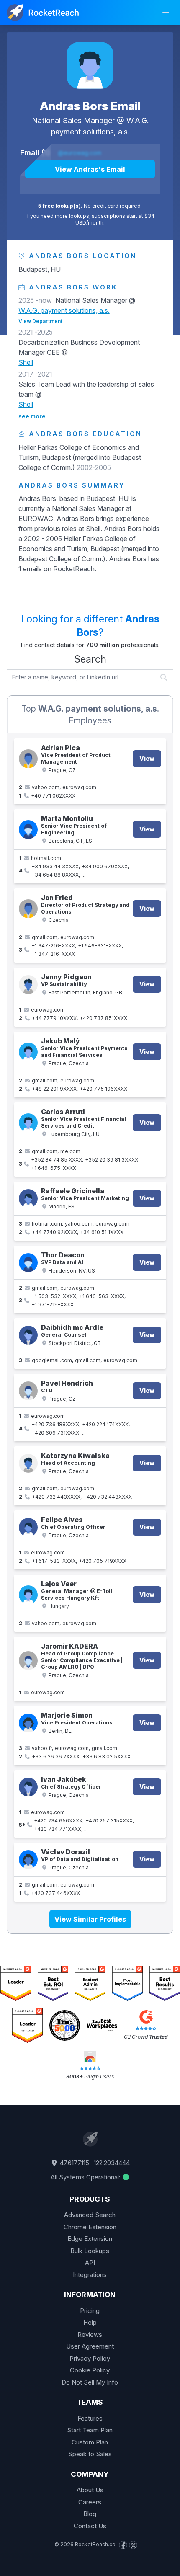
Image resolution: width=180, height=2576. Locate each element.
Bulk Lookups (90, 2251)
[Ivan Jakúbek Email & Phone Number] (28, 1787)
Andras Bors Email (90, 106)
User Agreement (90, 2346)
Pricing (90, 2311)
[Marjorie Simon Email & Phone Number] (28, 1723)
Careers (90, 2502)
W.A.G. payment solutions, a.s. (64, 310)
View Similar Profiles (90, 1919)
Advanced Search (90, 2215)
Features (90, 2418)
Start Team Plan (90, 2430)
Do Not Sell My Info (90, 2382)
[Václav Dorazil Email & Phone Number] (28, 1860)
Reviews (90, 2335)
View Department (40, 321)
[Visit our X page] (133, 2545)
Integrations (90, 2275)
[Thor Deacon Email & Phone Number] (28, 1263)
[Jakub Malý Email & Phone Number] (28, 1052)
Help (90, 2322)
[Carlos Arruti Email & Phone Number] (28, 1123)
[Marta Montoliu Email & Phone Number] (28, 830)
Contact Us (90, 2526)
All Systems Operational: (86, 2177)
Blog (90, 2514)
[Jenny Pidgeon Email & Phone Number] (28, 985)
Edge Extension (90, 2239)
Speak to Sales (90, 2454)
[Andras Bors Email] (90, 65)
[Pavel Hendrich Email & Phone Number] (28, 1391)
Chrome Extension (90, 2227)
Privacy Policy (90, 2358)
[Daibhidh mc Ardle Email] (28, 1335)
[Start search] (164, 677)
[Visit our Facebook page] (123, 2545)
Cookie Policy (90, 2370)
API (90, 2262)
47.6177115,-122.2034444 (94, 2163)
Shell (26, 362)
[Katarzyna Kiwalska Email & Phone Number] (28, 1463)
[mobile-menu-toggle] (166, 13)
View (147, 758)
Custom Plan (90, 2442)
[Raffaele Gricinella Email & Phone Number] (28, 1199)
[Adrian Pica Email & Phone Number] (28, 759)
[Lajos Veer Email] (28, 1595)
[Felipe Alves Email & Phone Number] (28, 1527)
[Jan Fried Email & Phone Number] (28, 909)
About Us (90, 2490)
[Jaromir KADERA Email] (28, 1661)
